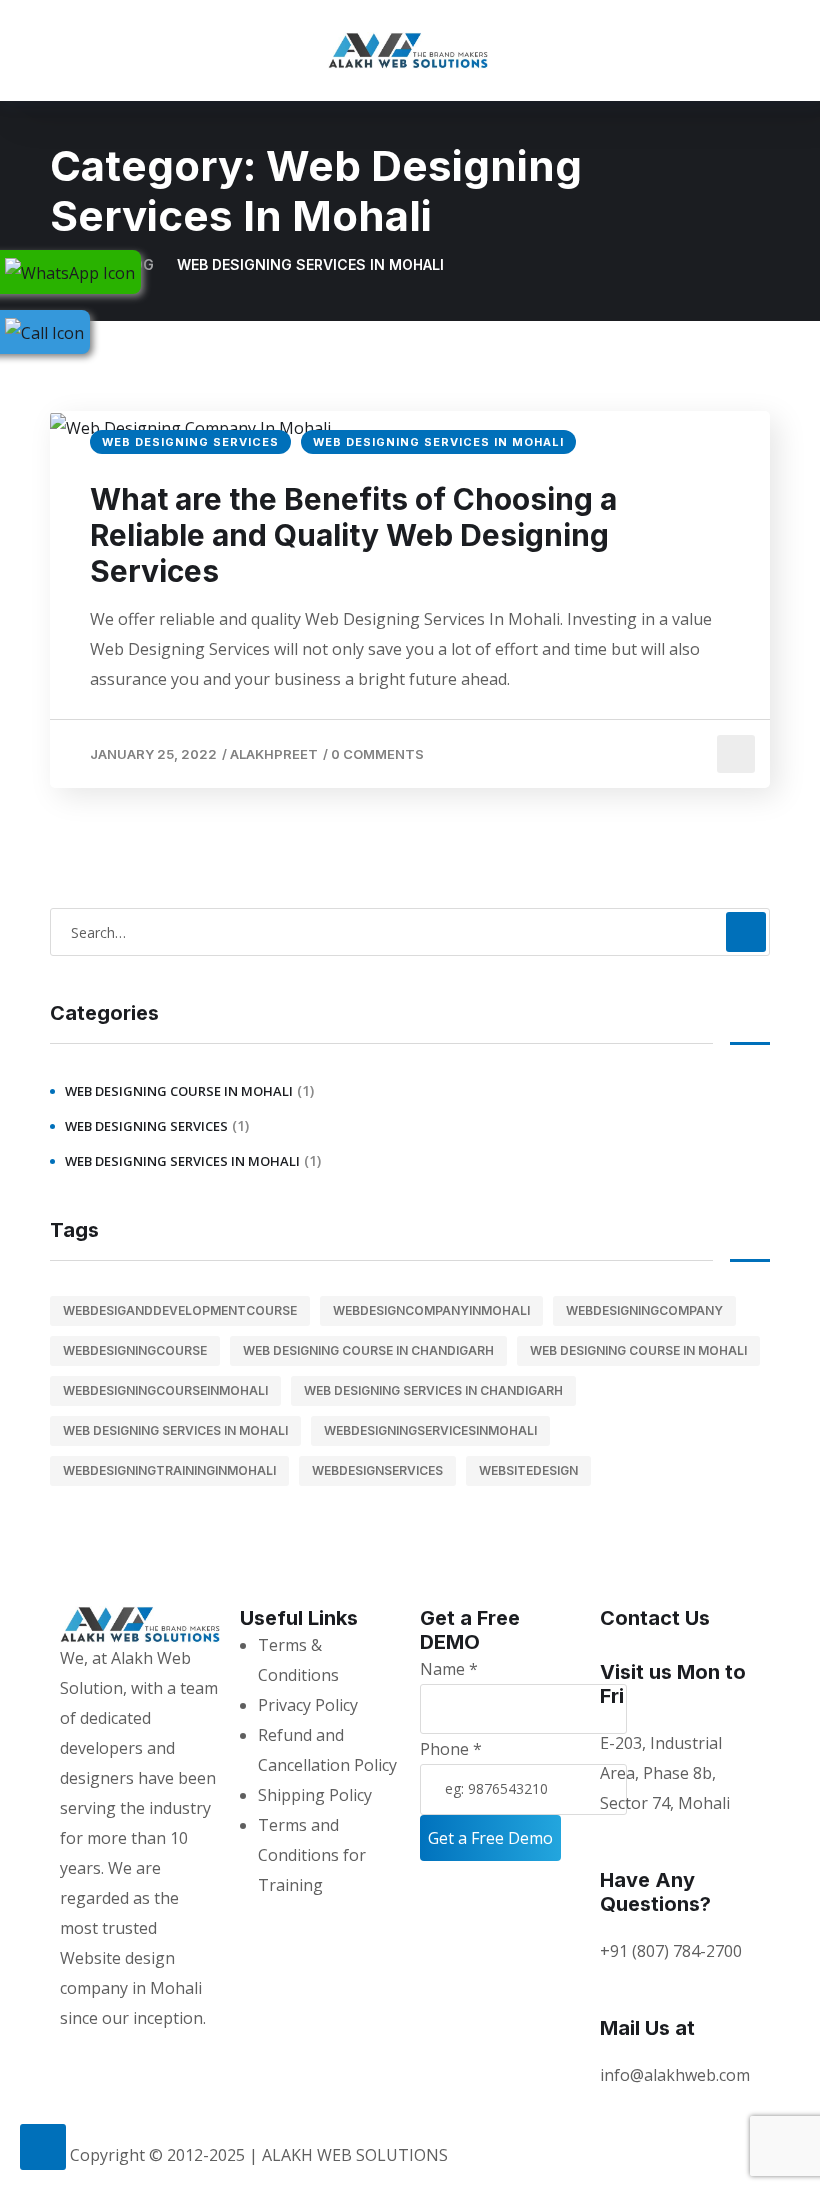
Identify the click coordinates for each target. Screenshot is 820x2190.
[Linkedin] (181, 2058)
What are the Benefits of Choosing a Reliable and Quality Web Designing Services (353, 535)
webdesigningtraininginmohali (169, 1470)
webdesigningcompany (644, 1310)
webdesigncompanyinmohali (431, 1310)
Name (449, 1669)
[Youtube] (213, 2058)
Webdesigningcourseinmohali (165, 1390)
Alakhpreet (274, 754)
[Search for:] (410, 932)
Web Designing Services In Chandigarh (433, 1390)
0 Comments (377, 754)
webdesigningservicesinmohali (430, 1430)
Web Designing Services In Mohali (438, 442)
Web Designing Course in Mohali (638, 1350)
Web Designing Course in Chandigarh (368, 1350)
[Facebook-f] (117, 2058)
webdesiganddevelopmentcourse (180, 1310)
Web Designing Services (190, 442)
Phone (451, 1749)
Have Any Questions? (655, 1892)
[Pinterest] (149, 2058)
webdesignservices (377, 1470)
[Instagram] (85, 2058)
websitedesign (528, 1470)
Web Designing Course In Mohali (179, 1091)
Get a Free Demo (490, 1838)
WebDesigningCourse (135, 1350)
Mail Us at (647, 2028)
